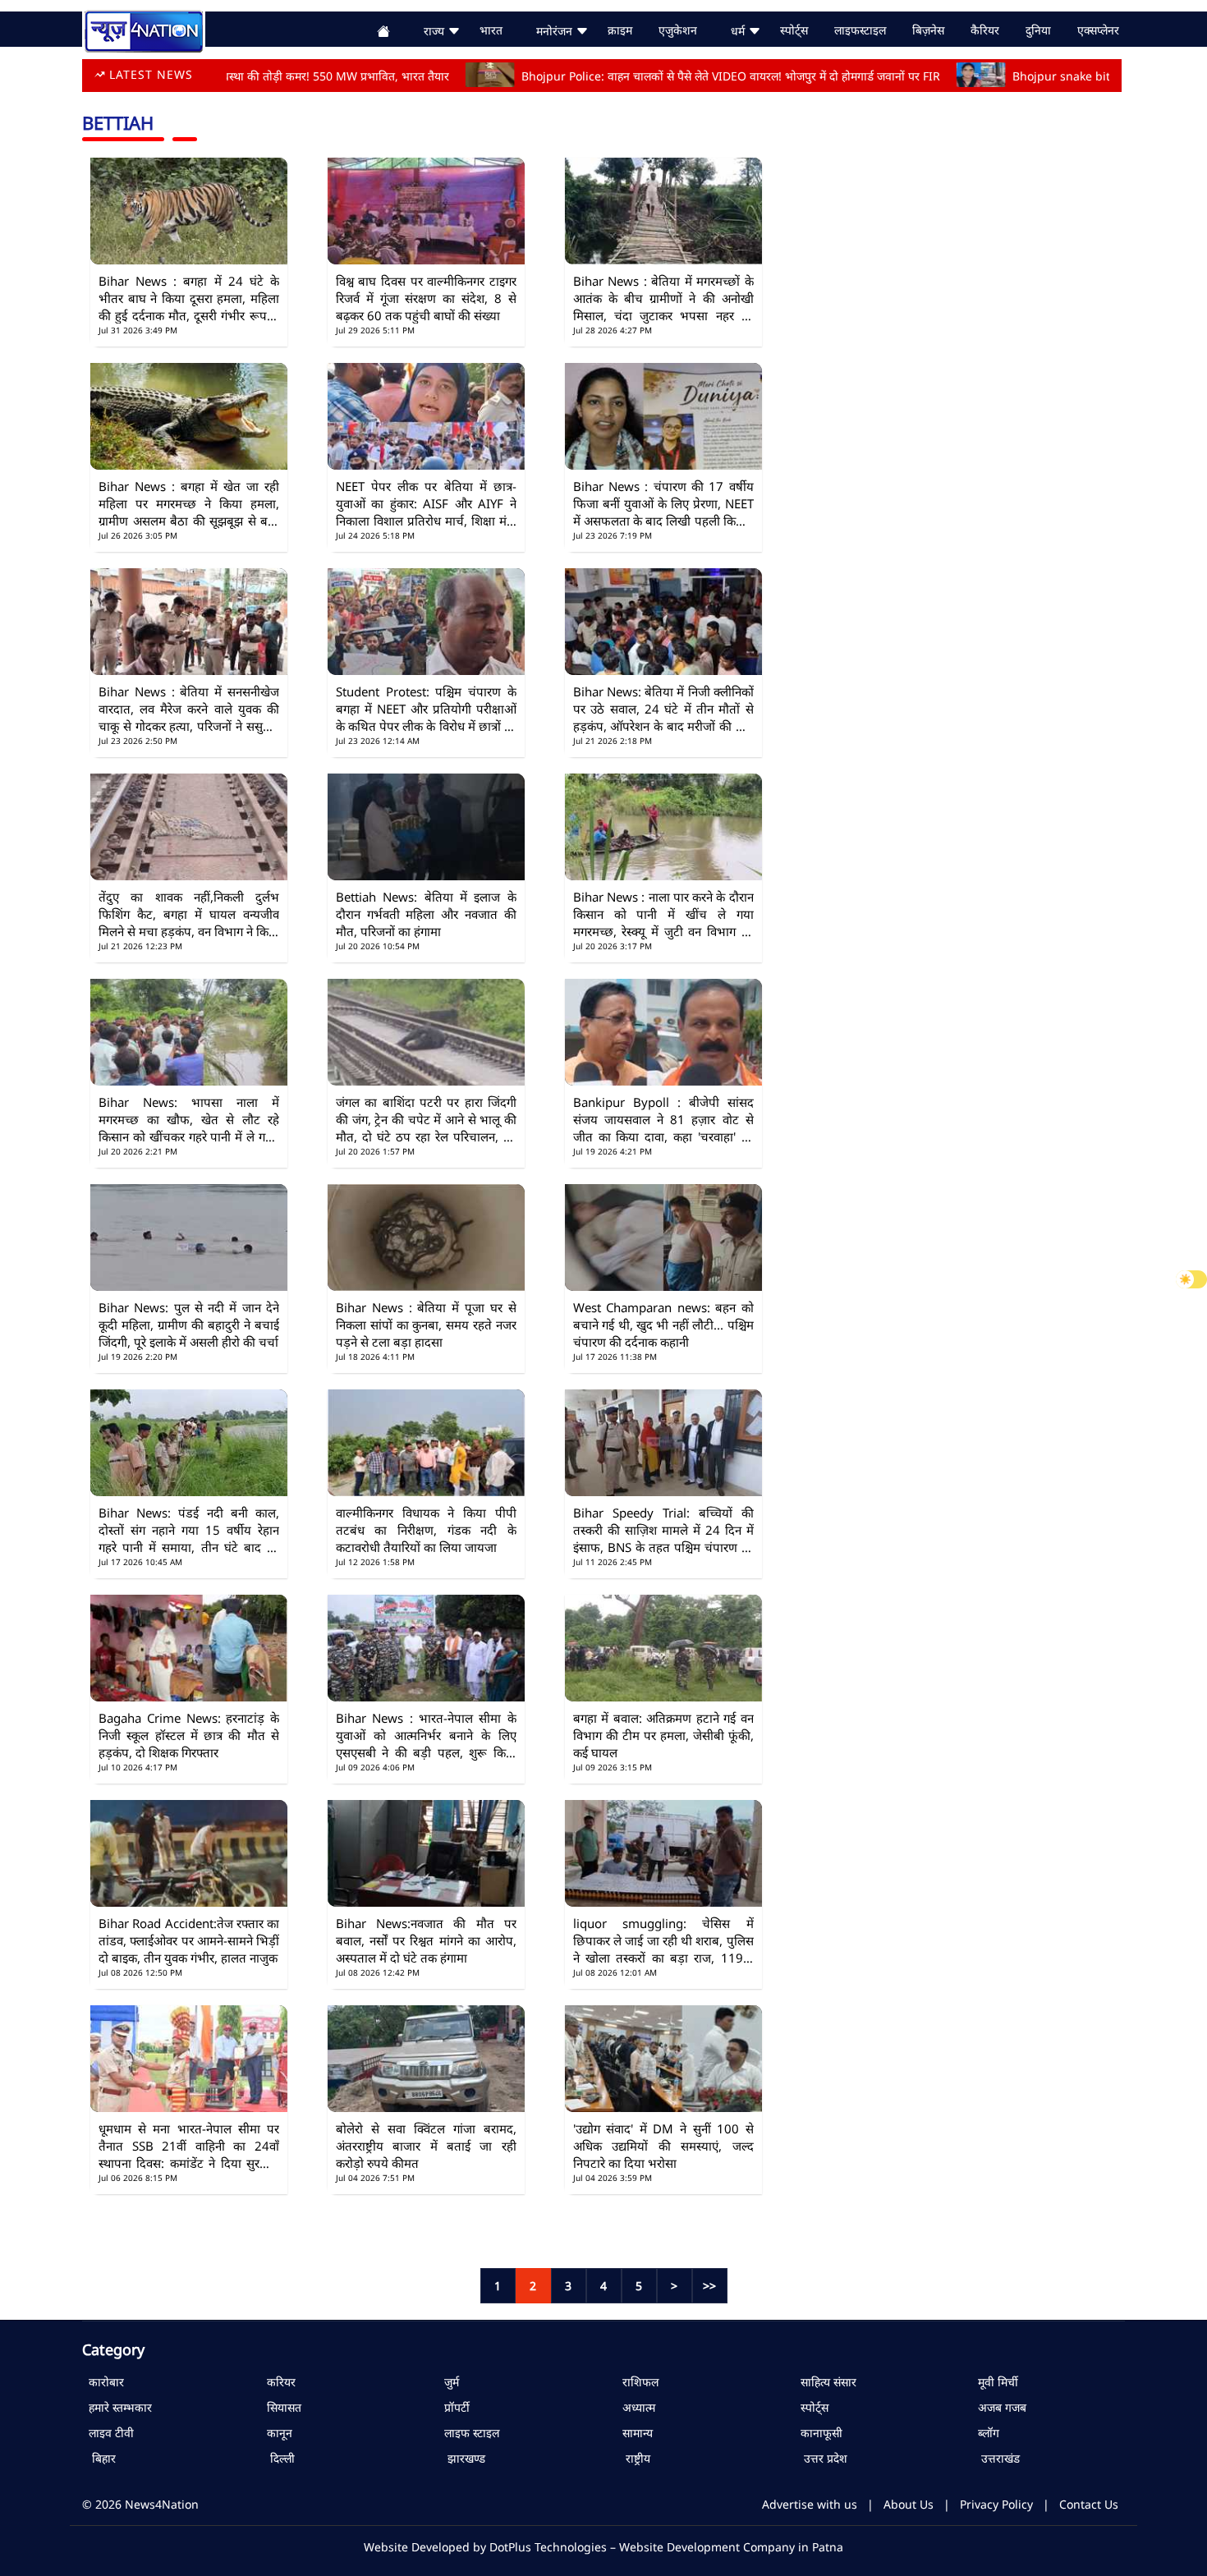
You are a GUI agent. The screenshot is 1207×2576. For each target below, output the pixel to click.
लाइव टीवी (108, 2433)
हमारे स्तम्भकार (117, 2407)
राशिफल (637, 2382)
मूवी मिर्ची (995, 2382)
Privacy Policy (996, 2504)
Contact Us (1089, 2504)
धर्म (739, 31)
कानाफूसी (818, 2433)
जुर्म (448, 2382)
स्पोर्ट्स (811, 2407)
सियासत (281, 2407)
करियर (278, 2382)
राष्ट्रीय (633, 2458)
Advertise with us (810, 2504)
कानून (276, 2433)
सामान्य (634, 2433)
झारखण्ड (461, 2458)
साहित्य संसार (825, 2382)
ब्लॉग (985, 2433)
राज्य (436, 31)
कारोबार (103, 2382)
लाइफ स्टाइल (468, 2433)
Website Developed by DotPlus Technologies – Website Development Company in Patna (603, 2547)
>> (709, 2286)
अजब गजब (999, 2407)
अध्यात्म (636, 2407)
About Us (909, 2504)
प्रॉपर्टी (454, 2407)
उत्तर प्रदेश (821, 2458)
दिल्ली (278, 2458)
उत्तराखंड (996, 2458)
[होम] (144, 29)
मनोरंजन (556, 31)
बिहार (99, 2458)
